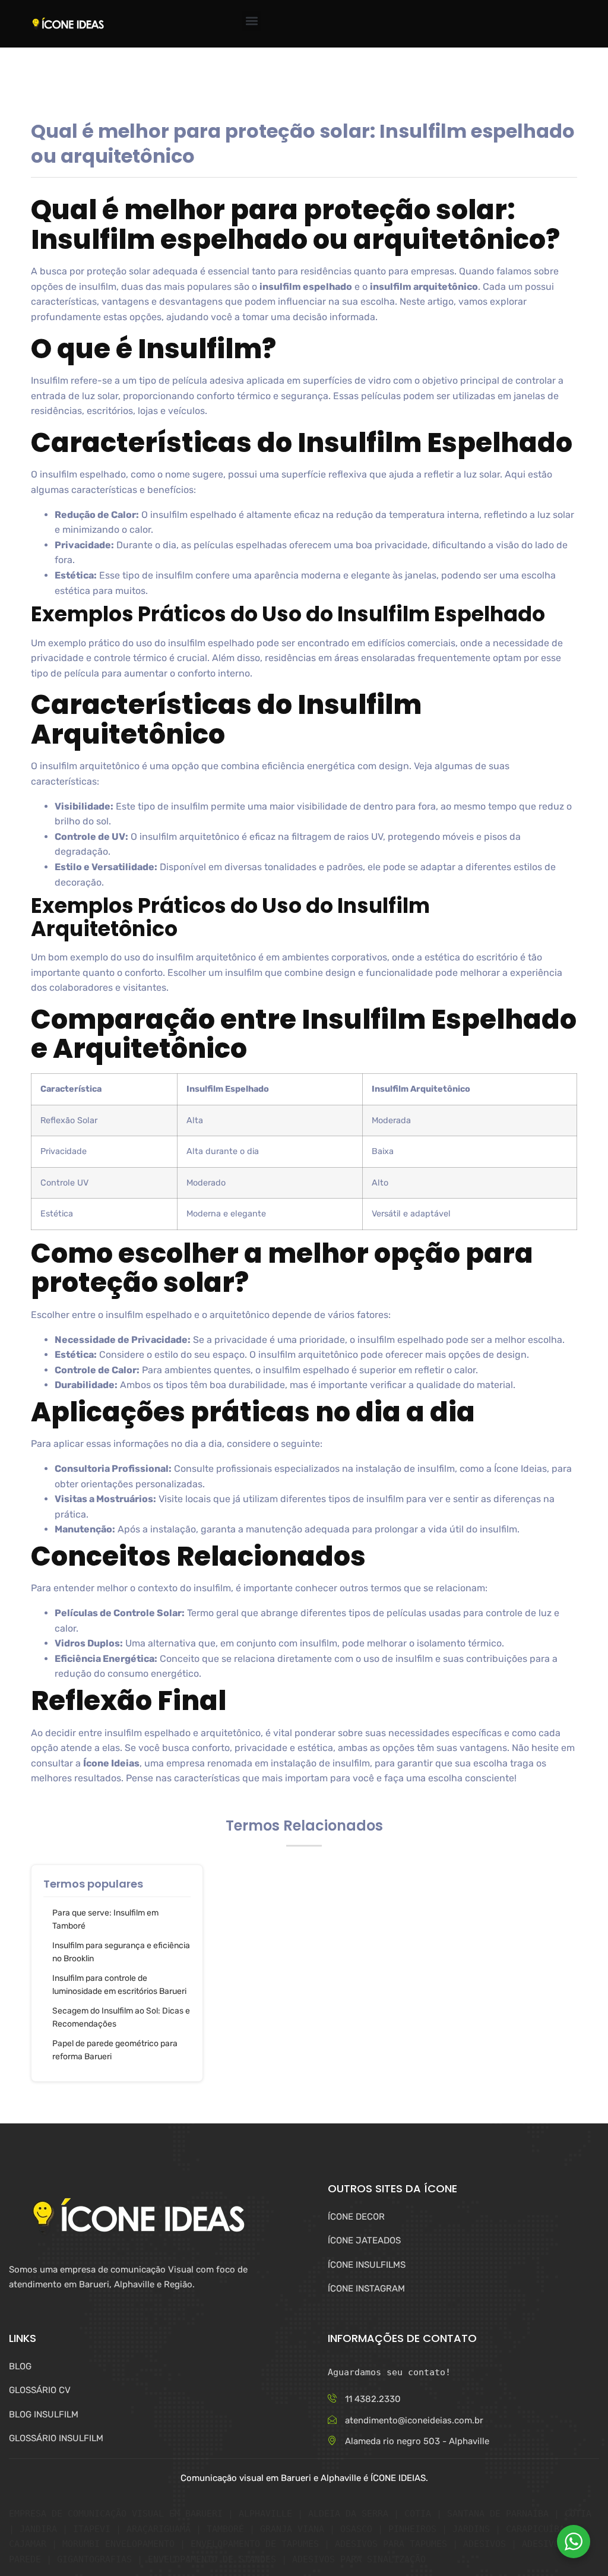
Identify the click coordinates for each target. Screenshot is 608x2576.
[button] (251, 21)
